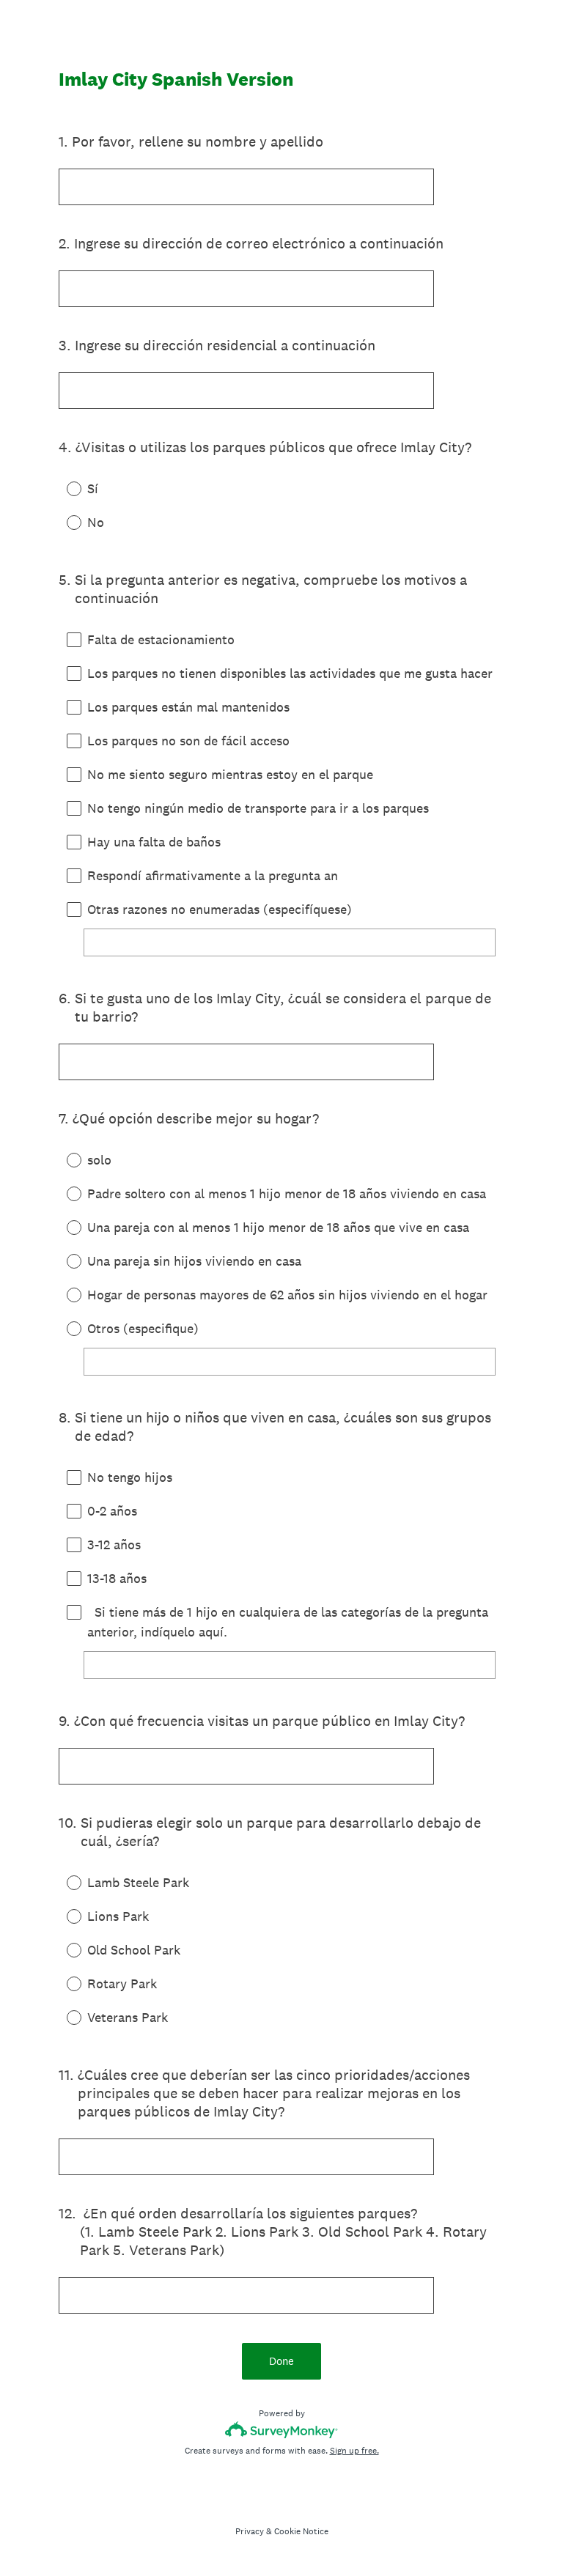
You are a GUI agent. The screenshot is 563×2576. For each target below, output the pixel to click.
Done (281, 2361)
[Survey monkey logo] (282, 2430)
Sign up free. (354, 2451)
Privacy (250, 2531)
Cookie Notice (301, 2531)
